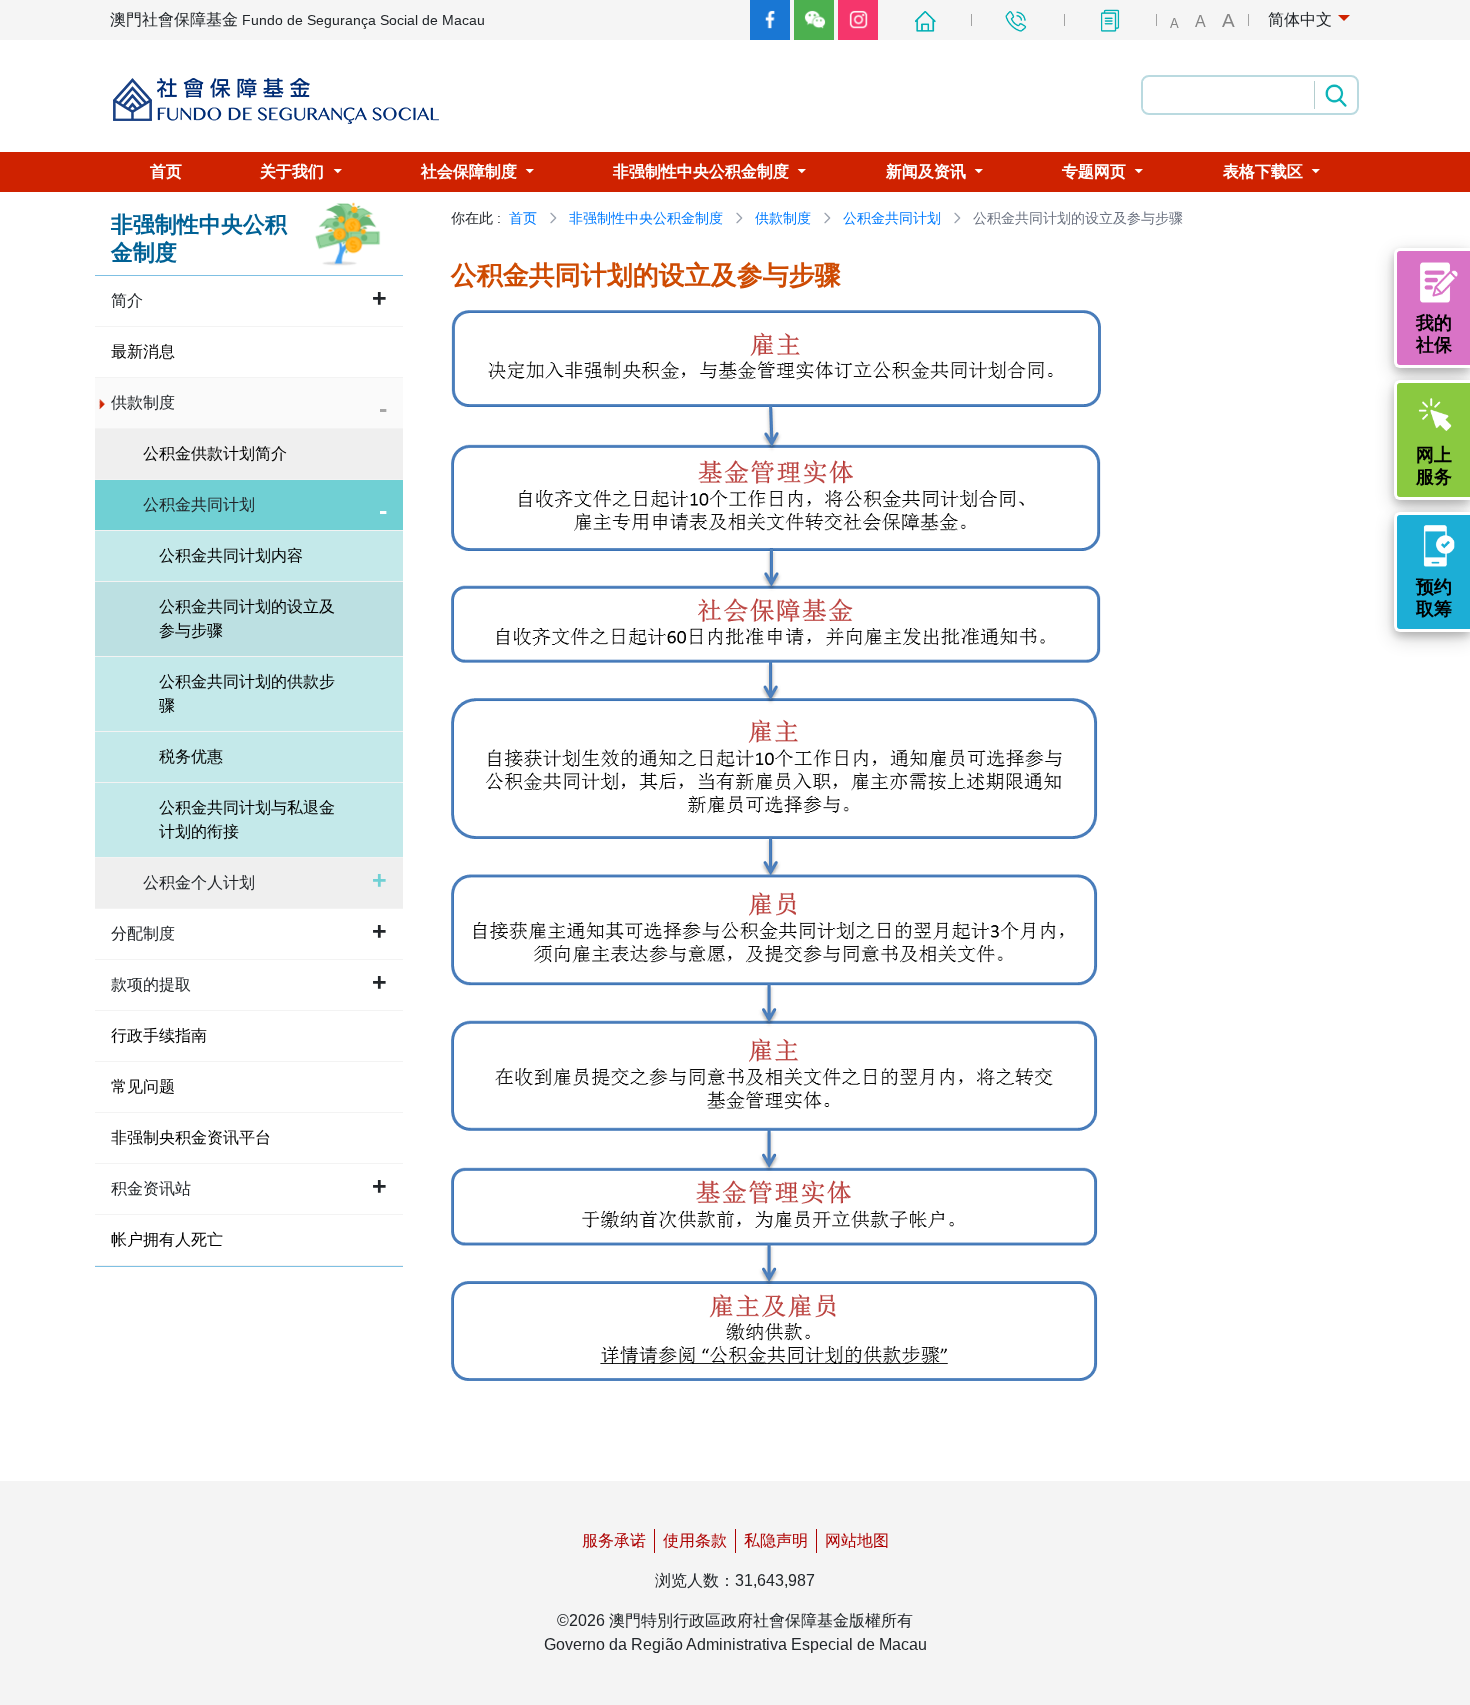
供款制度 (783, 218)
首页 (523, 218)
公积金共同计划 (892, 218)
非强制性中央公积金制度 (646, 218)
